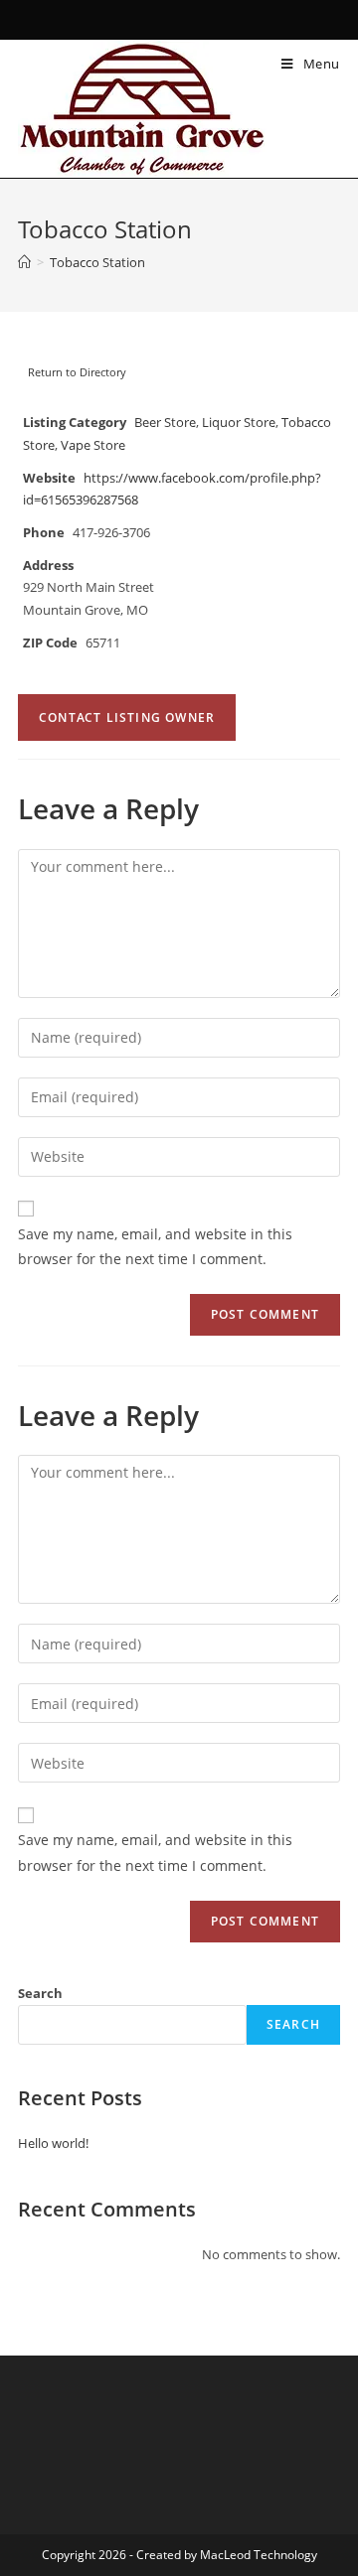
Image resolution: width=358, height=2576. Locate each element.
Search (40, 1993)
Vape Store (93, 445)
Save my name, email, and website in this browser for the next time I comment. (155, 1246)
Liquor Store (239, 423)
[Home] (24, 262)
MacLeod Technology (259, 2555)
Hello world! (53, 2143)
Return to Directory (77, 372)
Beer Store (165, 423)
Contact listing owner (127, 717)
